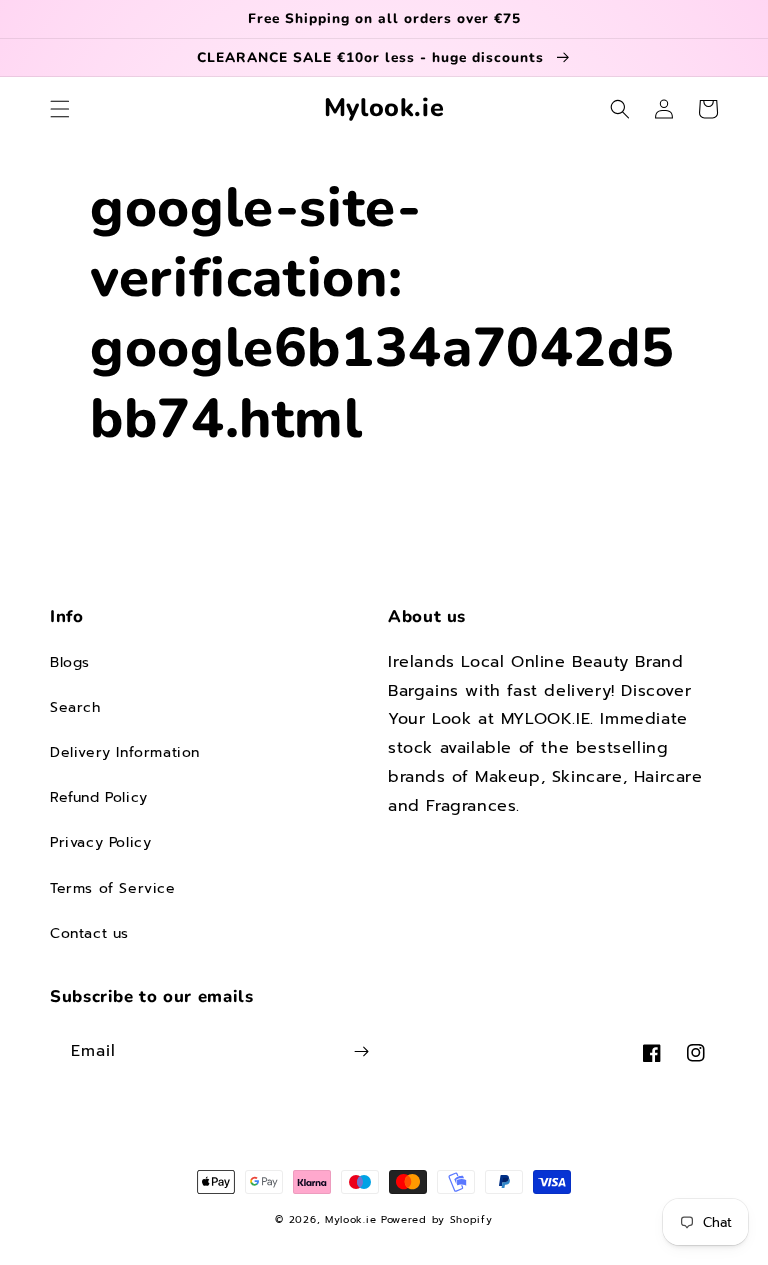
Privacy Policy (100, 842)
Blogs (70, 662)
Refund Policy (99, 797)
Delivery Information (125, 752)
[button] (60, 109)
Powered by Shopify (437, 1219)
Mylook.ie (350, 1219)
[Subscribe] (361, 1051)
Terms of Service (113, 888)
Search (75, 707)
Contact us (89, 933)
